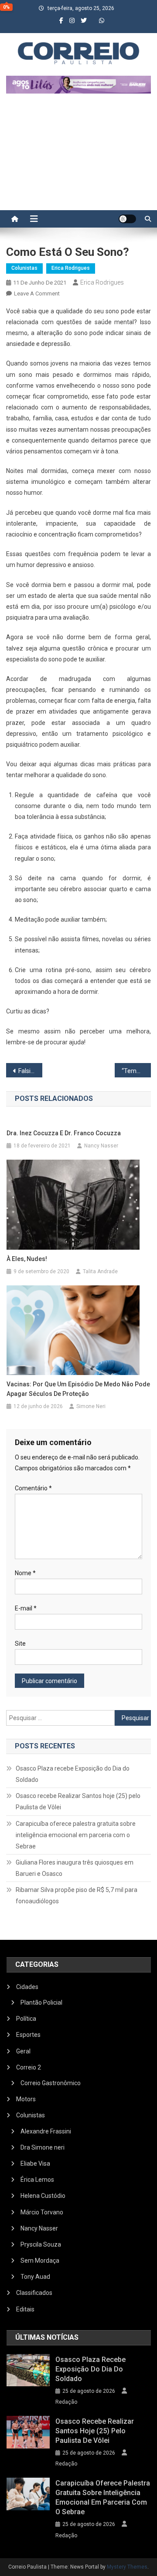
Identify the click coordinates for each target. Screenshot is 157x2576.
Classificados (34, 2293)
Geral (23, 2051)
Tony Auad (35, 2277)
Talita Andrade (100, 1271)
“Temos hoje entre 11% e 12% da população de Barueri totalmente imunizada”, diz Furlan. (136, 1071)
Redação (66, 2402)
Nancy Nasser (101, 1146)
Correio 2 (29, 2067)
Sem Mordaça (40, 2261)
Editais (25, 2309)
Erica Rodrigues (71, 268)
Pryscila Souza (41, 2244)
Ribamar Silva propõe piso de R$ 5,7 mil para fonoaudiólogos (77, 1895)
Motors (26, 2099)
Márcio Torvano (42, 2212)
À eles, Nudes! (27, 1259)
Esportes (28, 2035)
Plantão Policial (41, 2002)
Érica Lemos (37, 2180)
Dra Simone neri (43, 2147)
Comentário (33, 1488)
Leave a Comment (37, 293)
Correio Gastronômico (51, 2083)
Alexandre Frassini (46, 2131)
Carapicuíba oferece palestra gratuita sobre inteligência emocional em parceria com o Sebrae (76, 1835)
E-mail (26, 1608)
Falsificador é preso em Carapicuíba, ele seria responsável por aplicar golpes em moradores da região (30, 1071)
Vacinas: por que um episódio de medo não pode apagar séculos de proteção (78, 1389)
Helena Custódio (43, 2196)
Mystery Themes (127, 2567)
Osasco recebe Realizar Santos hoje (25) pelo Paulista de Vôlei (78, 1801)
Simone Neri (91, 1406)
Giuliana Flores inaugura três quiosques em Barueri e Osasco (75, 1868)
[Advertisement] (78, 156)
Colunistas (24, 268)
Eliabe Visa (35, 2163)
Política (26, 2019)
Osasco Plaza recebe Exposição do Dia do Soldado (73, 1774)
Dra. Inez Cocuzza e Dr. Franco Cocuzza (64, 1133)
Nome (25, 1573)
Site (20, 1644)
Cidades (27, 1987)
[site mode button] (127, 219)
